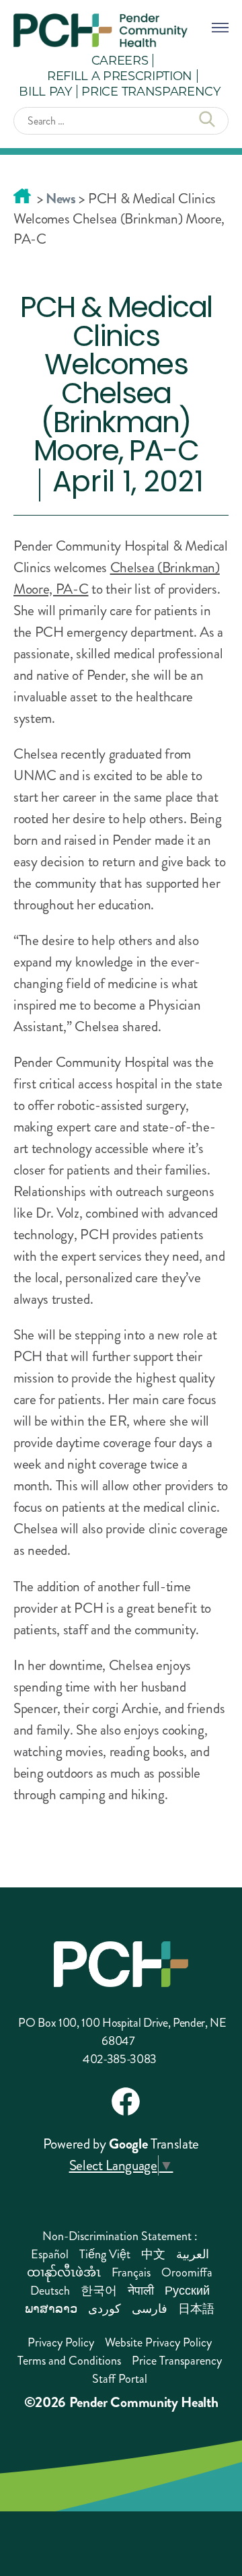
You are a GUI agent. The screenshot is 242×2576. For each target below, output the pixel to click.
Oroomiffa (187, 2272)
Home (22, 196)
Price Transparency (151, 91)
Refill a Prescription (120, 75)
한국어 (99, 2291)
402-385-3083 (120, 2059)
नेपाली (141, 2291)
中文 (153, 2254)
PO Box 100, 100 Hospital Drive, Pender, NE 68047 (122, 2032)
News (61, 199)
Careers (120, 60)
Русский (187, 2291)
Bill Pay (45, 91)
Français (131, 2272)
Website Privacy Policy (158, 2342)
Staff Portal (120, 2379)
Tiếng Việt (105, 2254)
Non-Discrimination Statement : (120, 2236)
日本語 (196, 2309)
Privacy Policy (61, 2342)
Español (50, 2254)
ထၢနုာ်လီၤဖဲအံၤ (64, 2272)
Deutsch (50, 2291)
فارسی (150, 2309)
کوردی (105, 2309)
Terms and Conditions (69, 2361)
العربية (193, 2254)
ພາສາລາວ (51, 2309)
